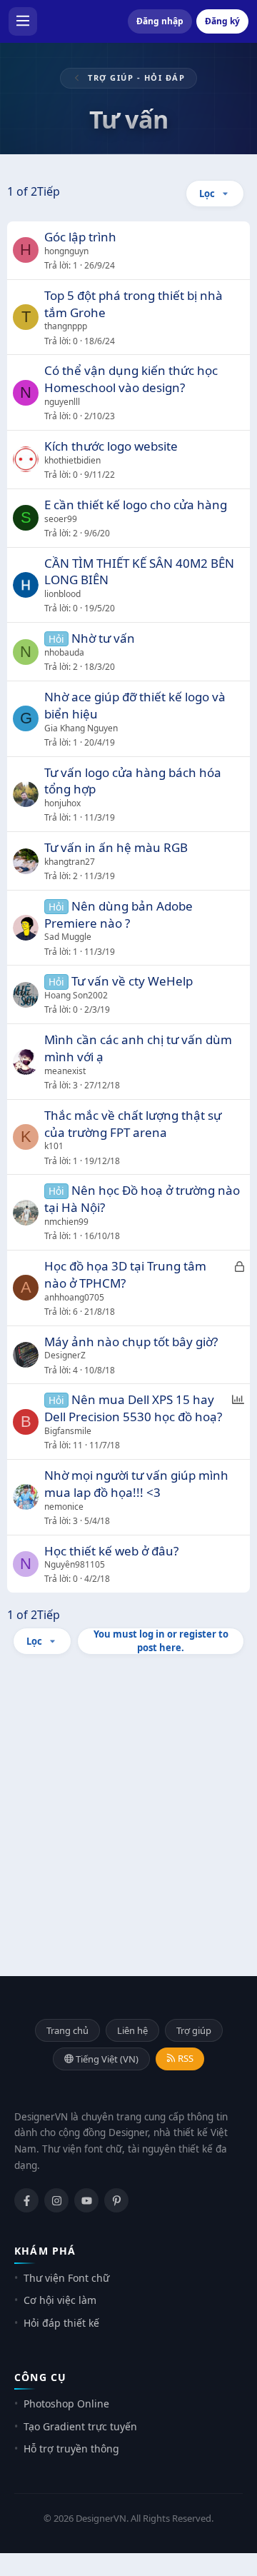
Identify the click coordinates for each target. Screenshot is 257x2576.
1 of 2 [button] (22, 191)
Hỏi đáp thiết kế (61, 2323)
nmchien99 (66, 1222)
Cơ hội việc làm (60, 2300)
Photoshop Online (66, 2404)
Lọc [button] (207, 194)
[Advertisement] (128, 1805)
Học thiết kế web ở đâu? (111, 1551)
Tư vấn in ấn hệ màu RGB (116, 847)
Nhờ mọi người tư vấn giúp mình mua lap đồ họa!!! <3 (136, 1484)
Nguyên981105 (75, 1564)
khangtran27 (70, 862)
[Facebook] (26, 2200)
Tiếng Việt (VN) (106, 2059)
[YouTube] (86, 2200)
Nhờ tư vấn (103, 638)
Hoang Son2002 (76, 995)
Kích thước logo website (111, 446)
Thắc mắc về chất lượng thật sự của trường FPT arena (133, 1124)
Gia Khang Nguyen (81, 728)
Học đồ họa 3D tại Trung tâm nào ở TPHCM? (125, 1274)
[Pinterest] (116, 2200)
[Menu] (23, 21)
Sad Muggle (68, 937)
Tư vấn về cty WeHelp (132, 981)
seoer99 (61, 519)
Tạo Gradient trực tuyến (80, 2426)
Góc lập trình (80, 237)
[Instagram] (56, 2200)
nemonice (64, 1507)
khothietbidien (72, 460)
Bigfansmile (68, 1431)
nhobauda (64, 652)
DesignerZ (65, 1355)
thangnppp (66, 326)
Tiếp (49, 191)
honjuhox (62, 803)
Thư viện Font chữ (66, 2278)
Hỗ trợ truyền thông (71, 2449)
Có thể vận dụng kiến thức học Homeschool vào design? (131, 379)
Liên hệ (132, 2030)
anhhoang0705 (74, 1297)
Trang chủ (67, 2030)
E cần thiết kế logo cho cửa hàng (136, 505)
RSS (185, 2058)
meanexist (65, 1071)
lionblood (62, 594)
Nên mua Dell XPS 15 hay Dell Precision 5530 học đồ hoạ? (133, 1408)
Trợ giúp (194, 2030)
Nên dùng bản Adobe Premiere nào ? (119, 914)
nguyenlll (62, 402)
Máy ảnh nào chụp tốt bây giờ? (131, 1342)
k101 (54, 1146)
